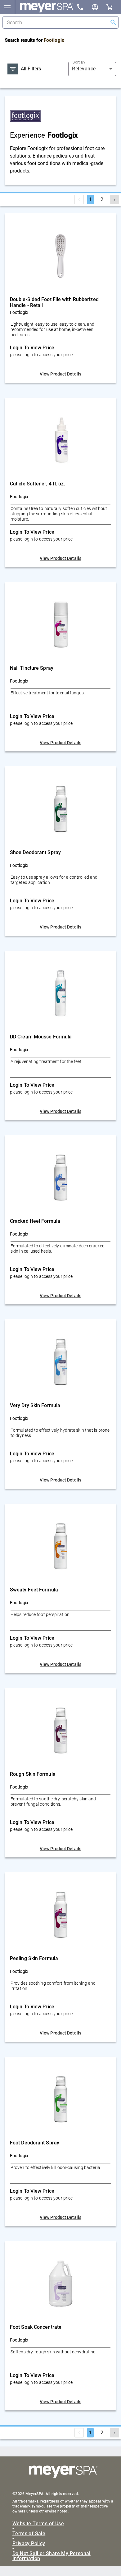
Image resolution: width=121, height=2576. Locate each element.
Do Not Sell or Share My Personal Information (52, 2556)
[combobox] (92, 69)
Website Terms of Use (38, 2524)
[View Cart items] (114, 7)
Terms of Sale (29, 2534)
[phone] (84, 8)
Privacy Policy (29, 2544)
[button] (7, 7)
